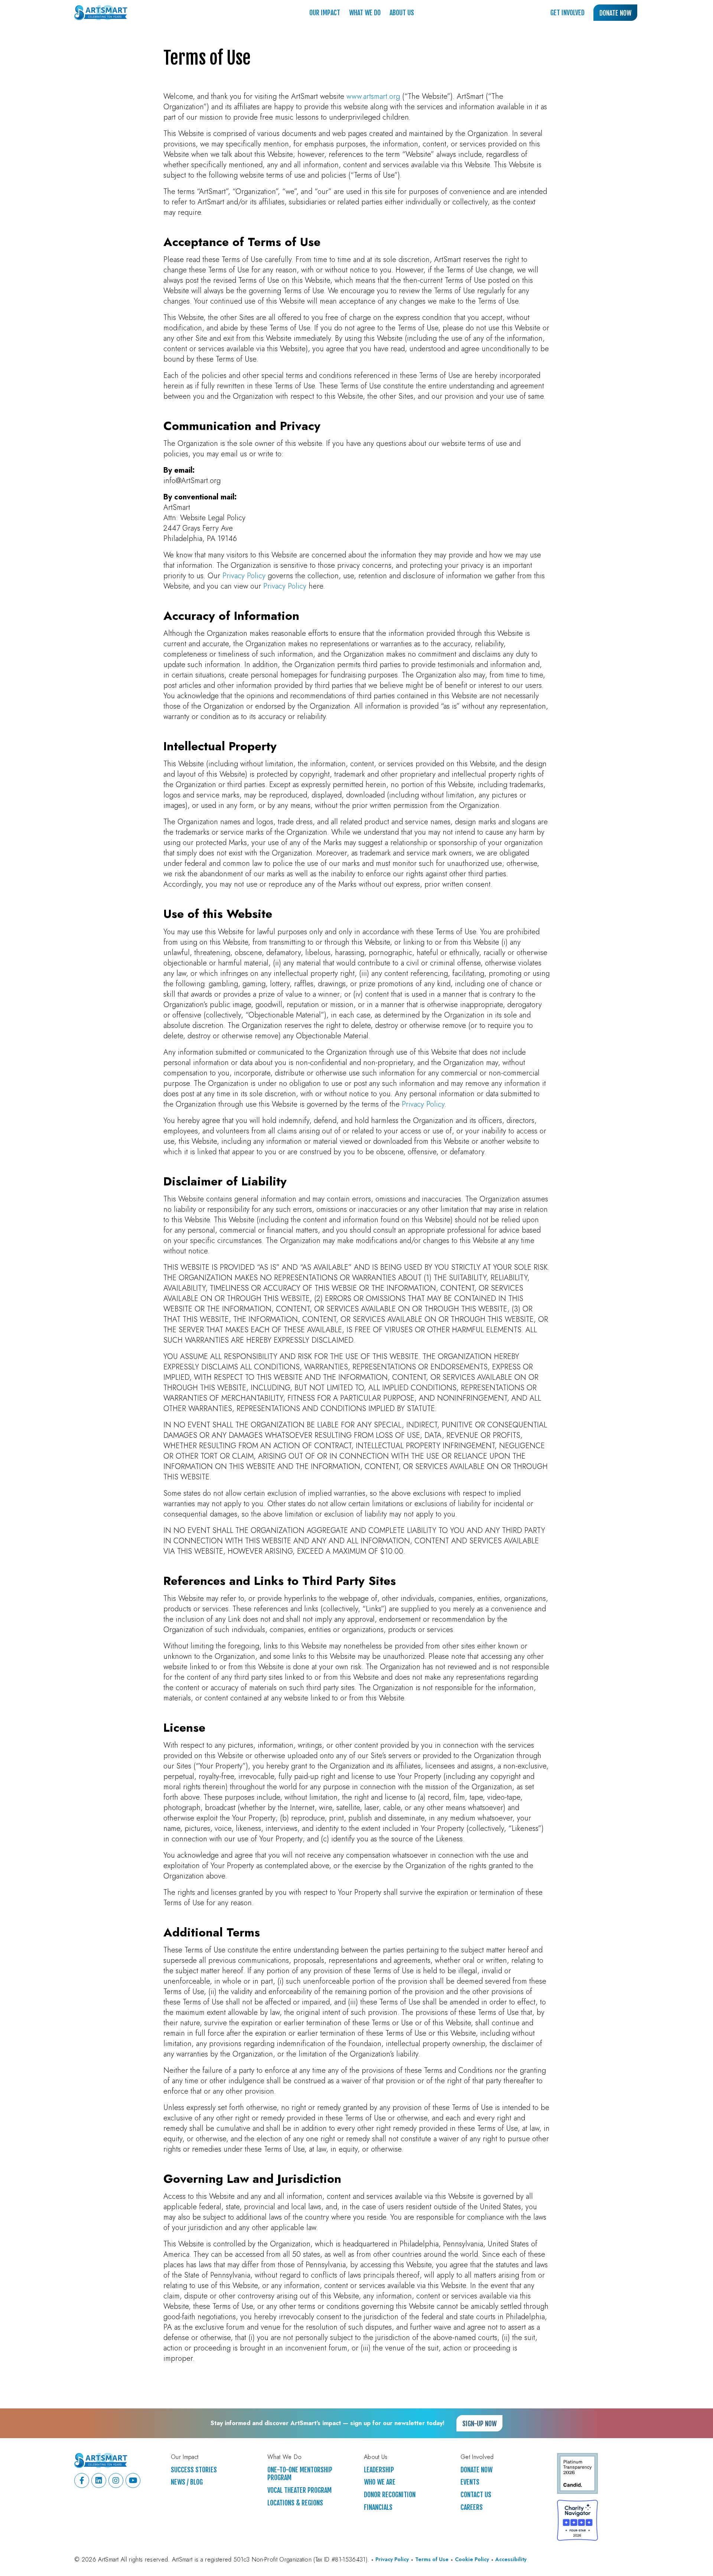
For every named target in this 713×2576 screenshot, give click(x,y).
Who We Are (380, 2482)
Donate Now (615, 13)
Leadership (379, 2470)
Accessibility (511, 2559)
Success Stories (194, 2470)
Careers (472, 2507)
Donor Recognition (390, 2495)
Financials (378, 2507)
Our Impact (325, 13)
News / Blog (187, 2482)
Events (470, 2482)
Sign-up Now (479, 2424)
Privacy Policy (244, 576)
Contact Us (476, 2495)
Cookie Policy (472, 2559)
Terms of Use (432, 2559)
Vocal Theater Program (299, 2490)
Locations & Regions (295, 2503)
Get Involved (567, 13)
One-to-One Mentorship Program (300, 2474)
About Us (402, 13)
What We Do (365, 13)
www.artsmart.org (373, 96)
